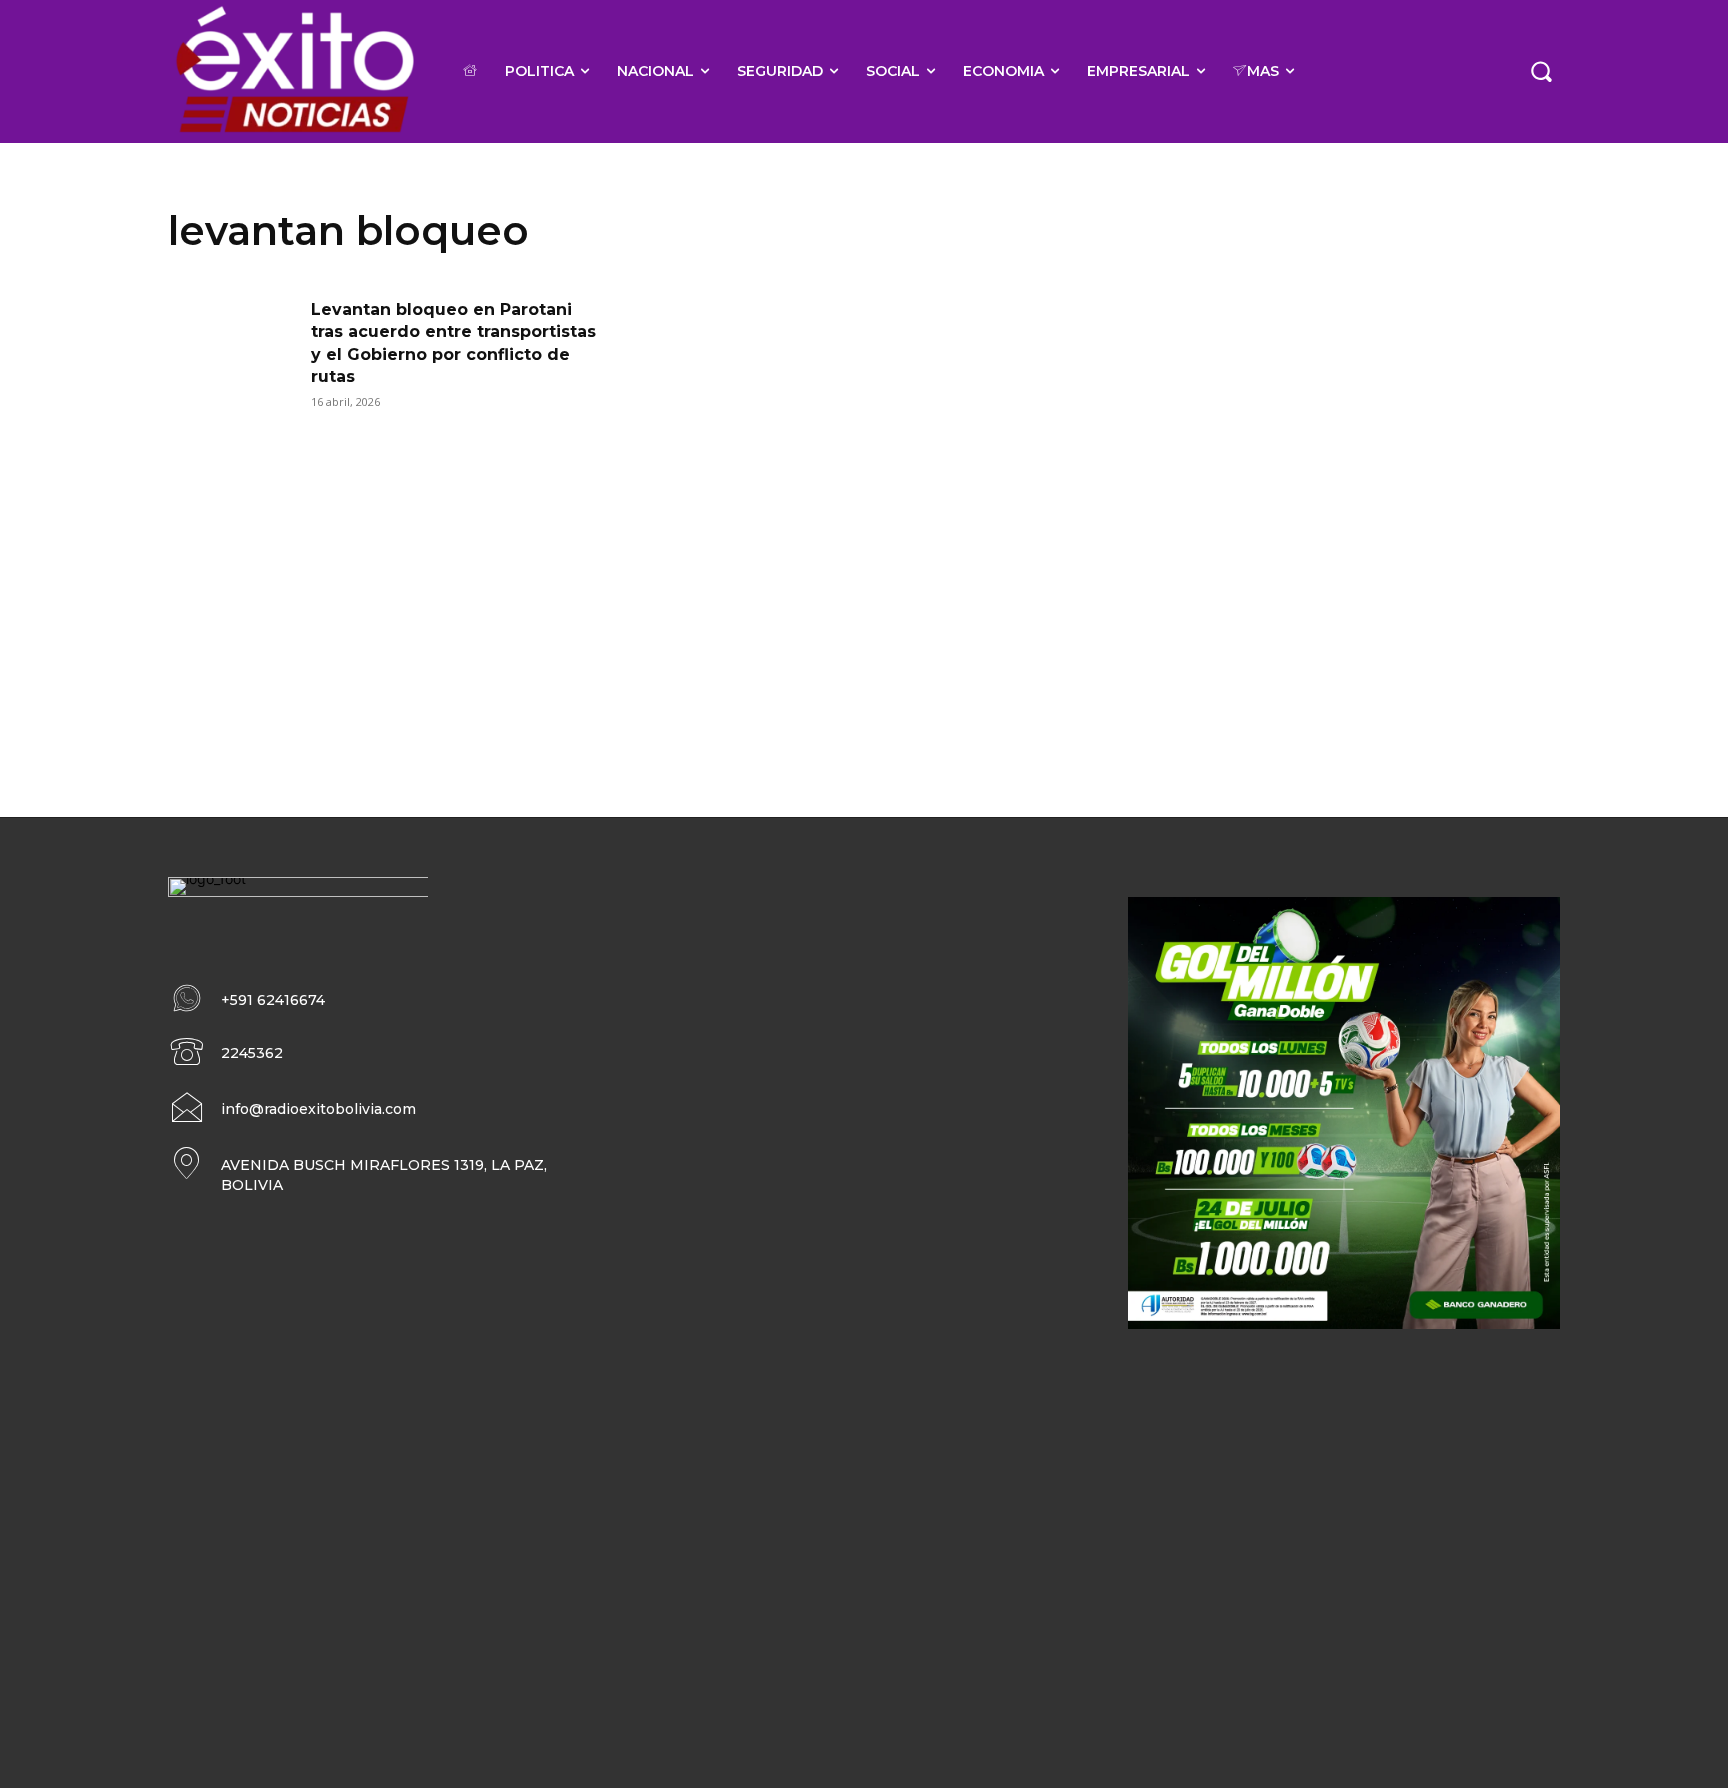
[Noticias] (293, 71)
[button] (1541, 71)
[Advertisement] (864, 587)
